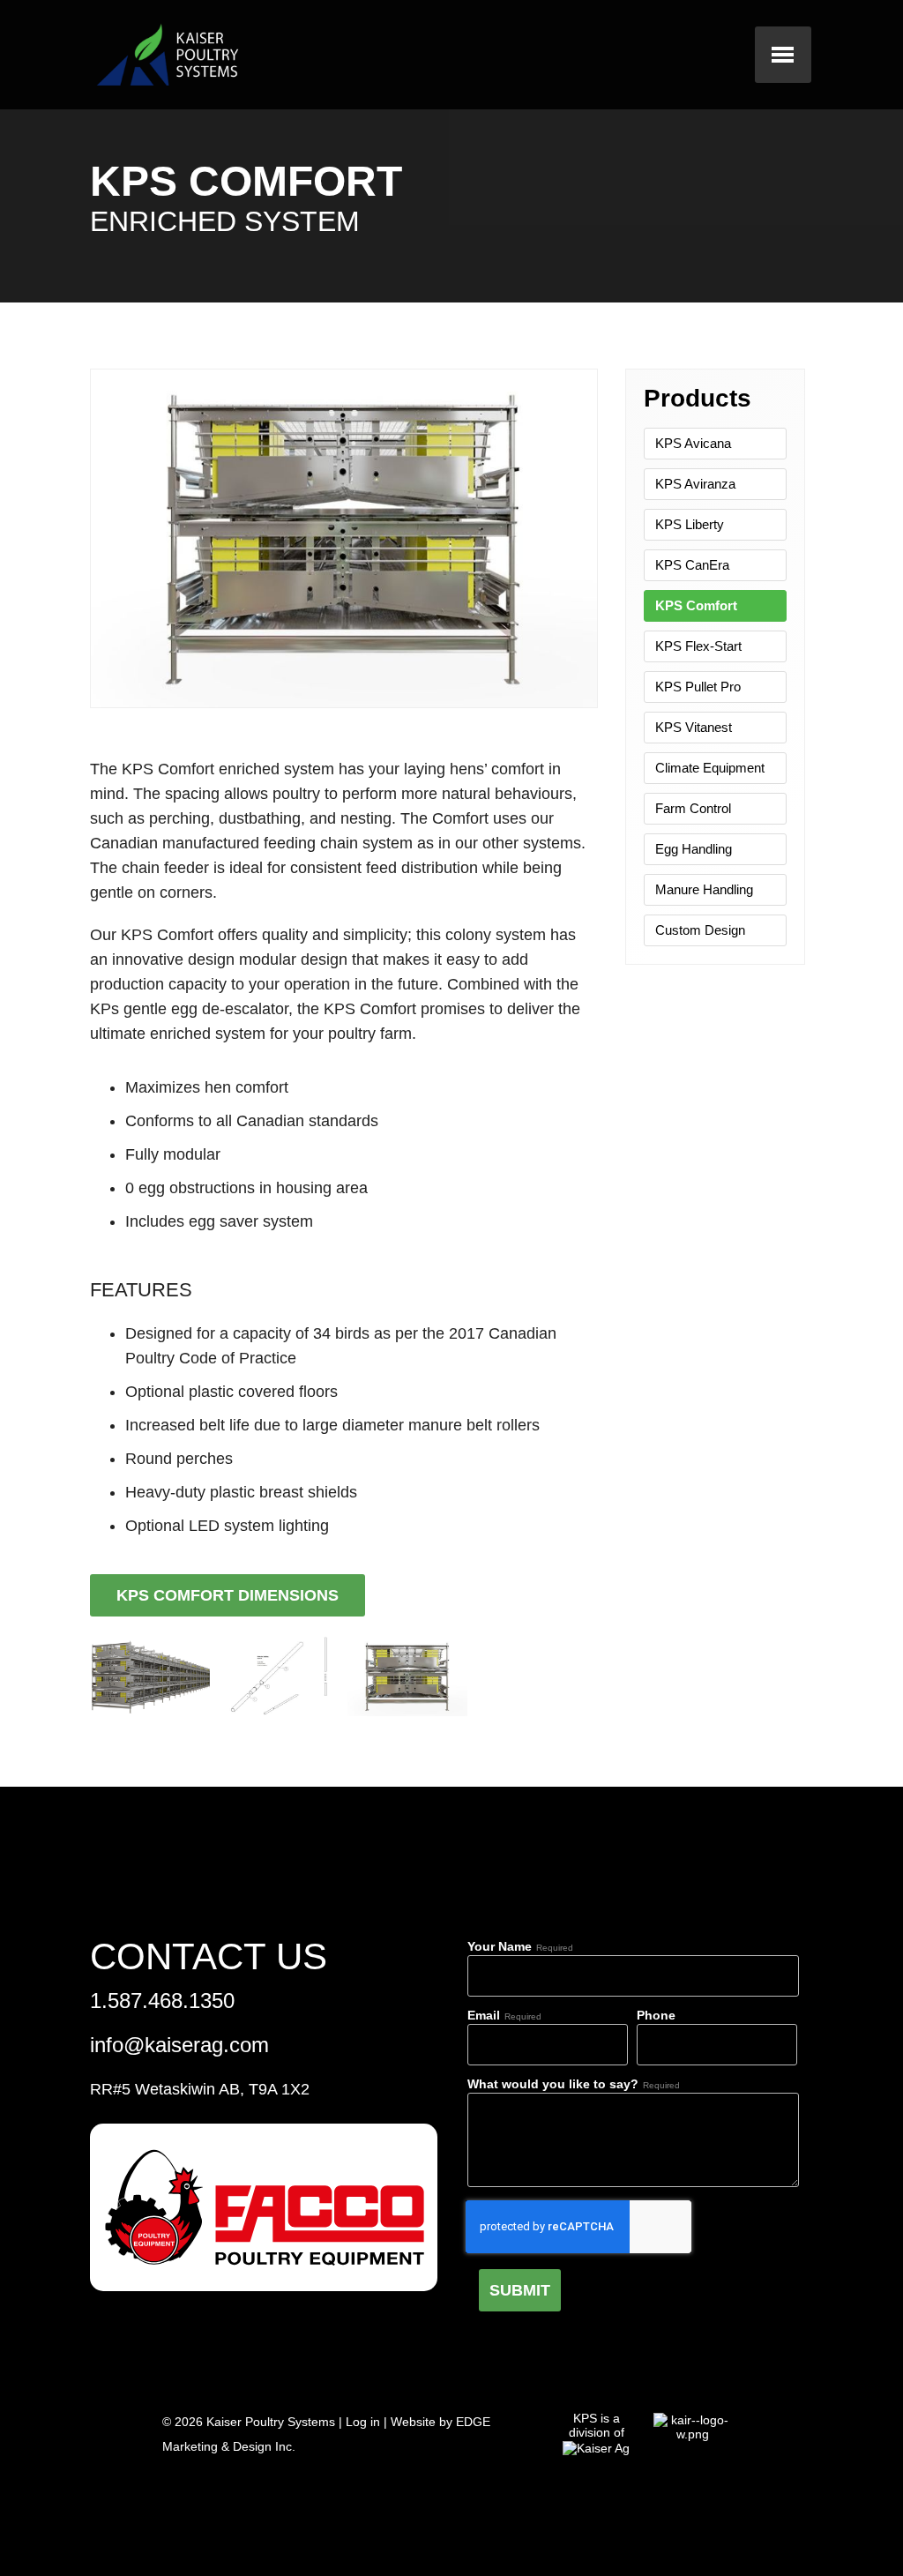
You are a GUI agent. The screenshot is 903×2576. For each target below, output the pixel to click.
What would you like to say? (553, 2084)
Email (484, 2015)
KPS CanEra (692, 565)
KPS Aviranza (695, 484)
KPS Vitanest (694, 727)
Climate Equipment (710, 768)
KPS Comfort (696, 605)
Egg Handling (694, 849)
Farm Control (693, 808)
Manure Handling (704, 889)
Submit (520, 2290)
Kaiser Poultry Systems (271, 2422)
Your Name (500, 1946)
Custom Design (700, 930)
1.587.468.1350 (162, 2001)
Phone (656, 2015)
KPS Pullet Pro (698, 687)
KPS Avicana (693, 443)
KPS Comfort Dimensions (228, 1595)
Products (698, 398)
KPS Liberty (690, 524)
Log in (363, 2422)
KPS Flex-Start (698, 646)
